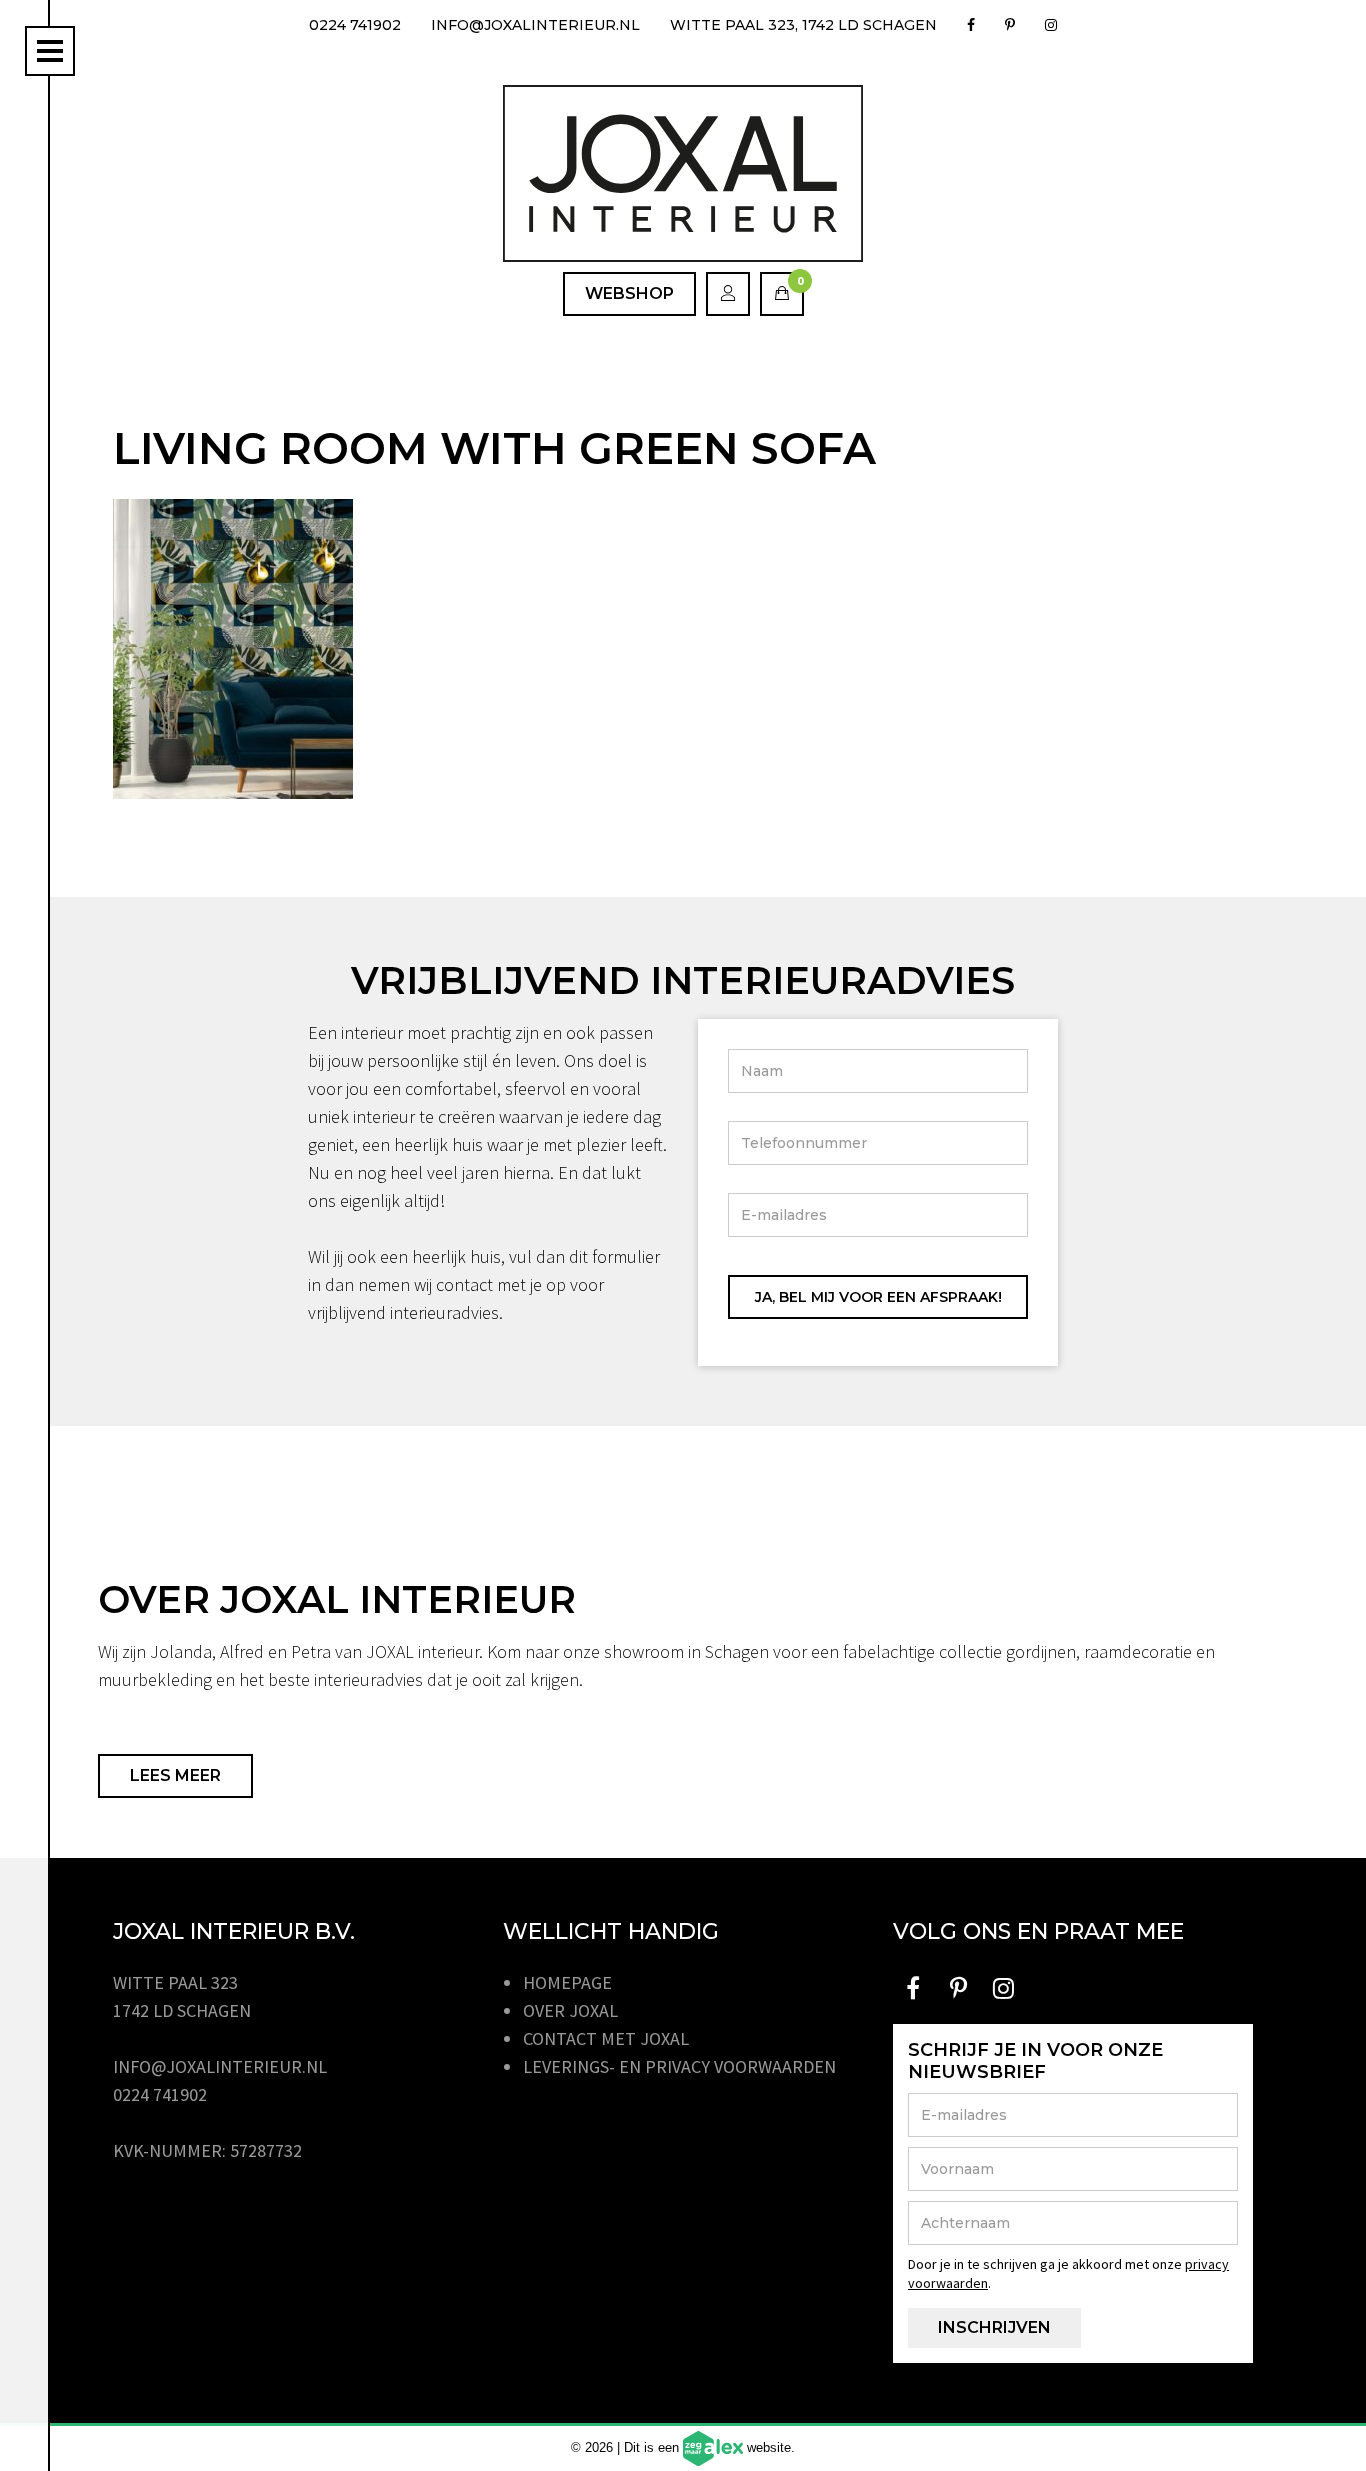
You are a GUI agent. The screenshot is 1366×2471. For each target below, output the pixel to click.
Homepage (567, 1982)
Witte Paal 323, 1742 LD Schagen (803, 25)
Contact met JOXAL (606, 2038)
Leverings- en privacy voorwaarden (679, 2066)
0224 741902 (355, 25)
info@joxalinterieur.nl (535, 25)
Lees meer (175, 1775)
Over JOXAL (570, 2010)
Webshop (629, 293)
